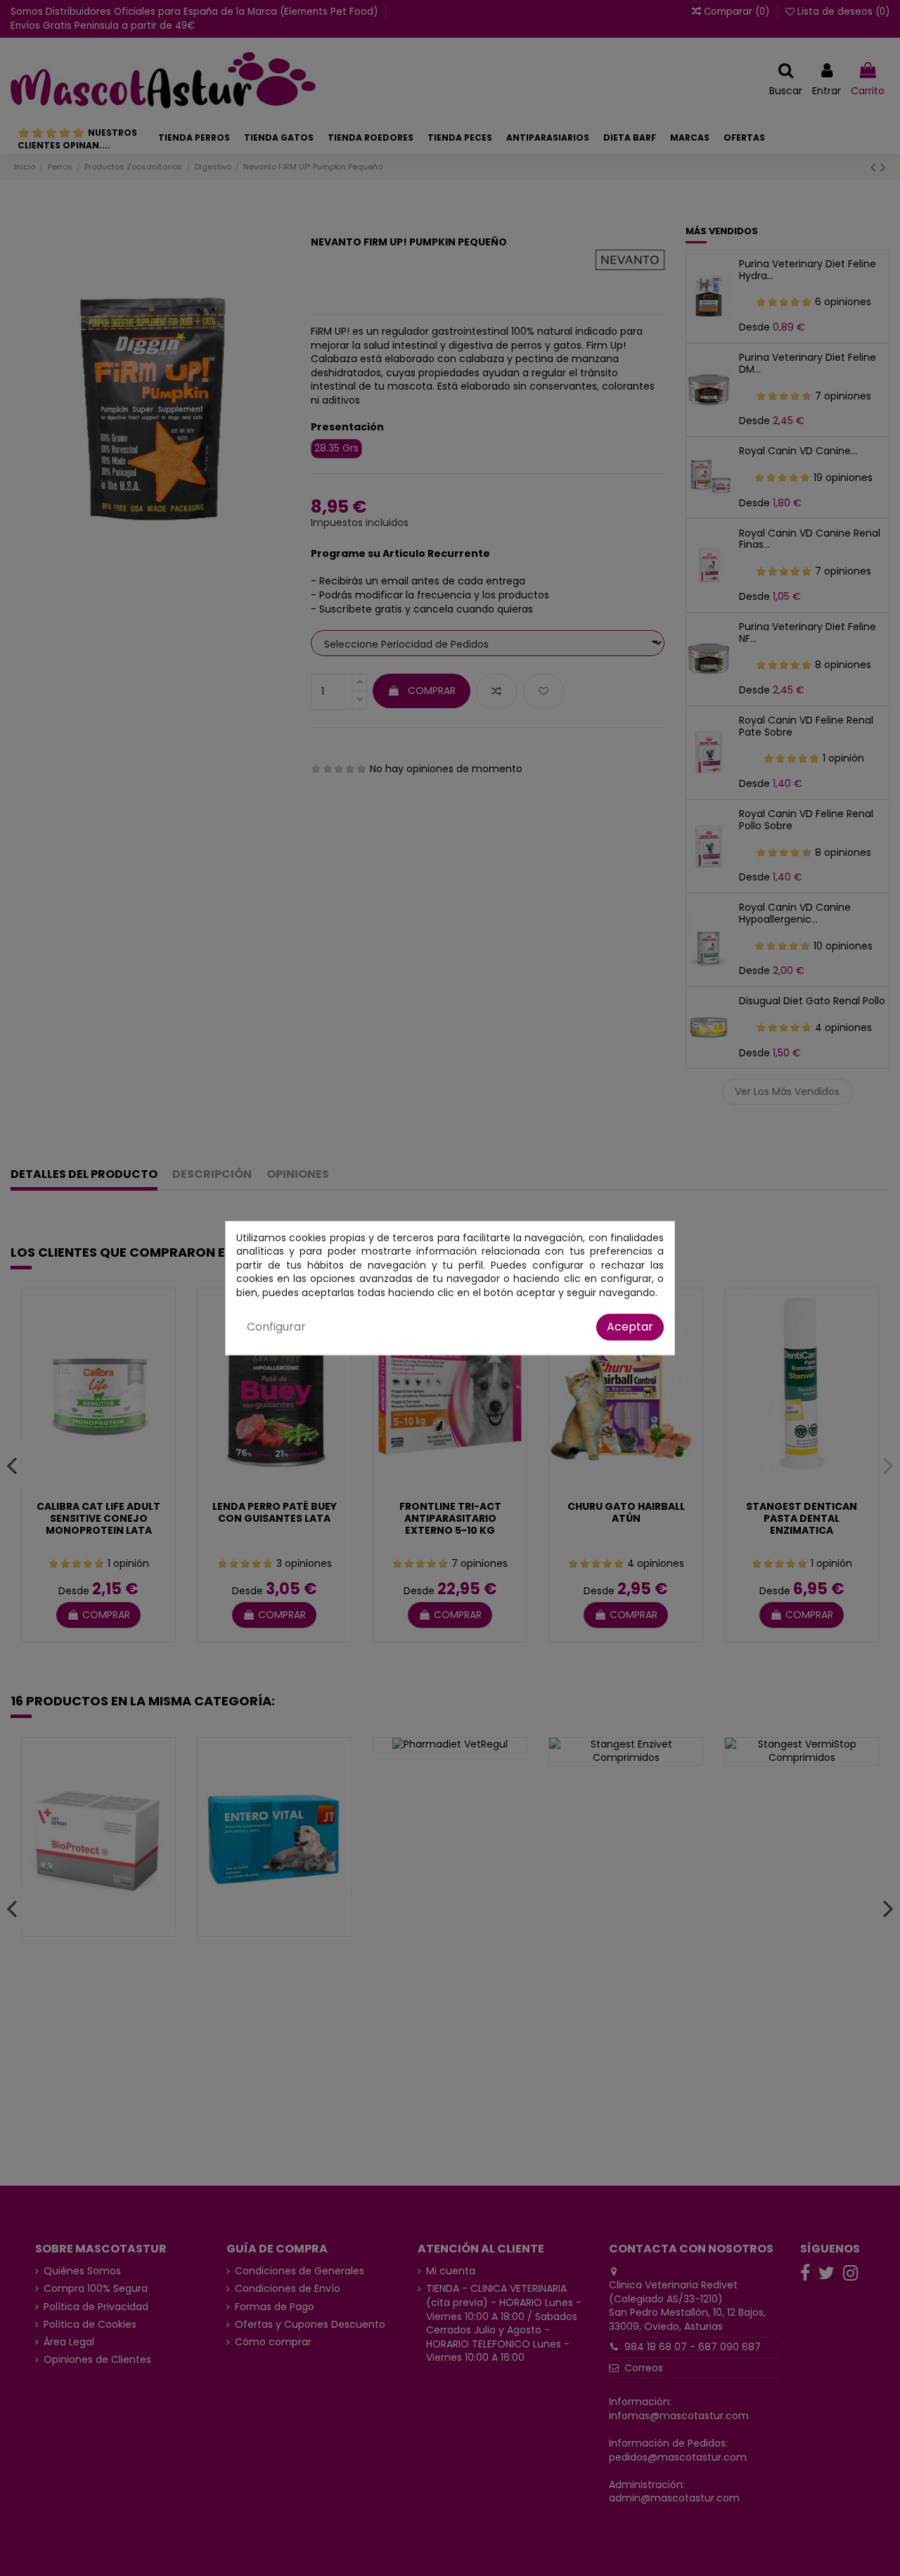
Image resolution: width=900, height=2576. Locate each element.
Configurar (276, 1327)
